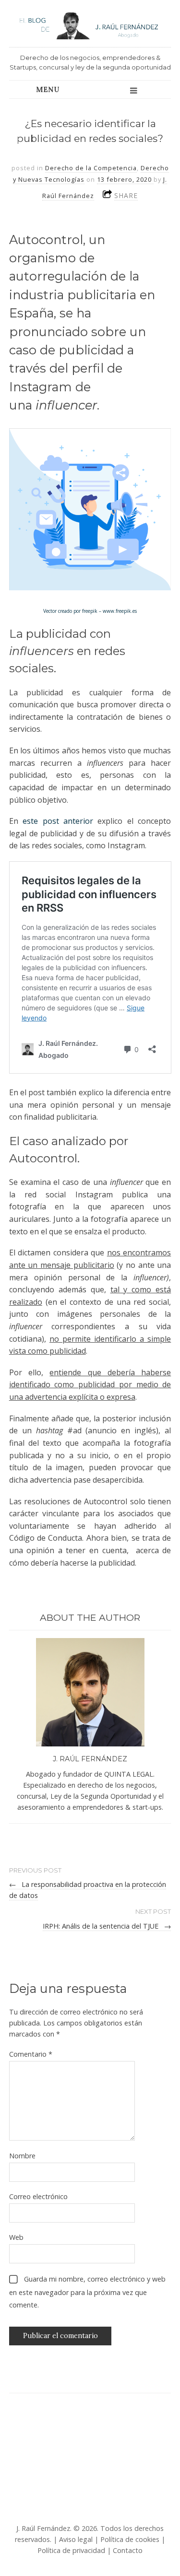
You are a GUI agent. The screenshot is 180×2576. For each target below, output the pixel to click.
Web (16, 2237)
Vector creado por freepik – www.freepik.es (90, 611)
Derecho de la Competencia (91, 168)
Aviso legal (76, 2539)
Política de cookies (130, 2539)
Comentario (31, 2054)
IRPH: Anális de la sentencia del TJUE (107, 1926)
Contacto (128, 2550)
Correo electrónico (38, 2196)
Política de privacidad (71, 2550)
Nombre (22, 2156)
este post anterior (58, 821)
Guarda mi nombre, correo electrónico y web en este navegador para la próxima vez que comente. (87, 2292)
